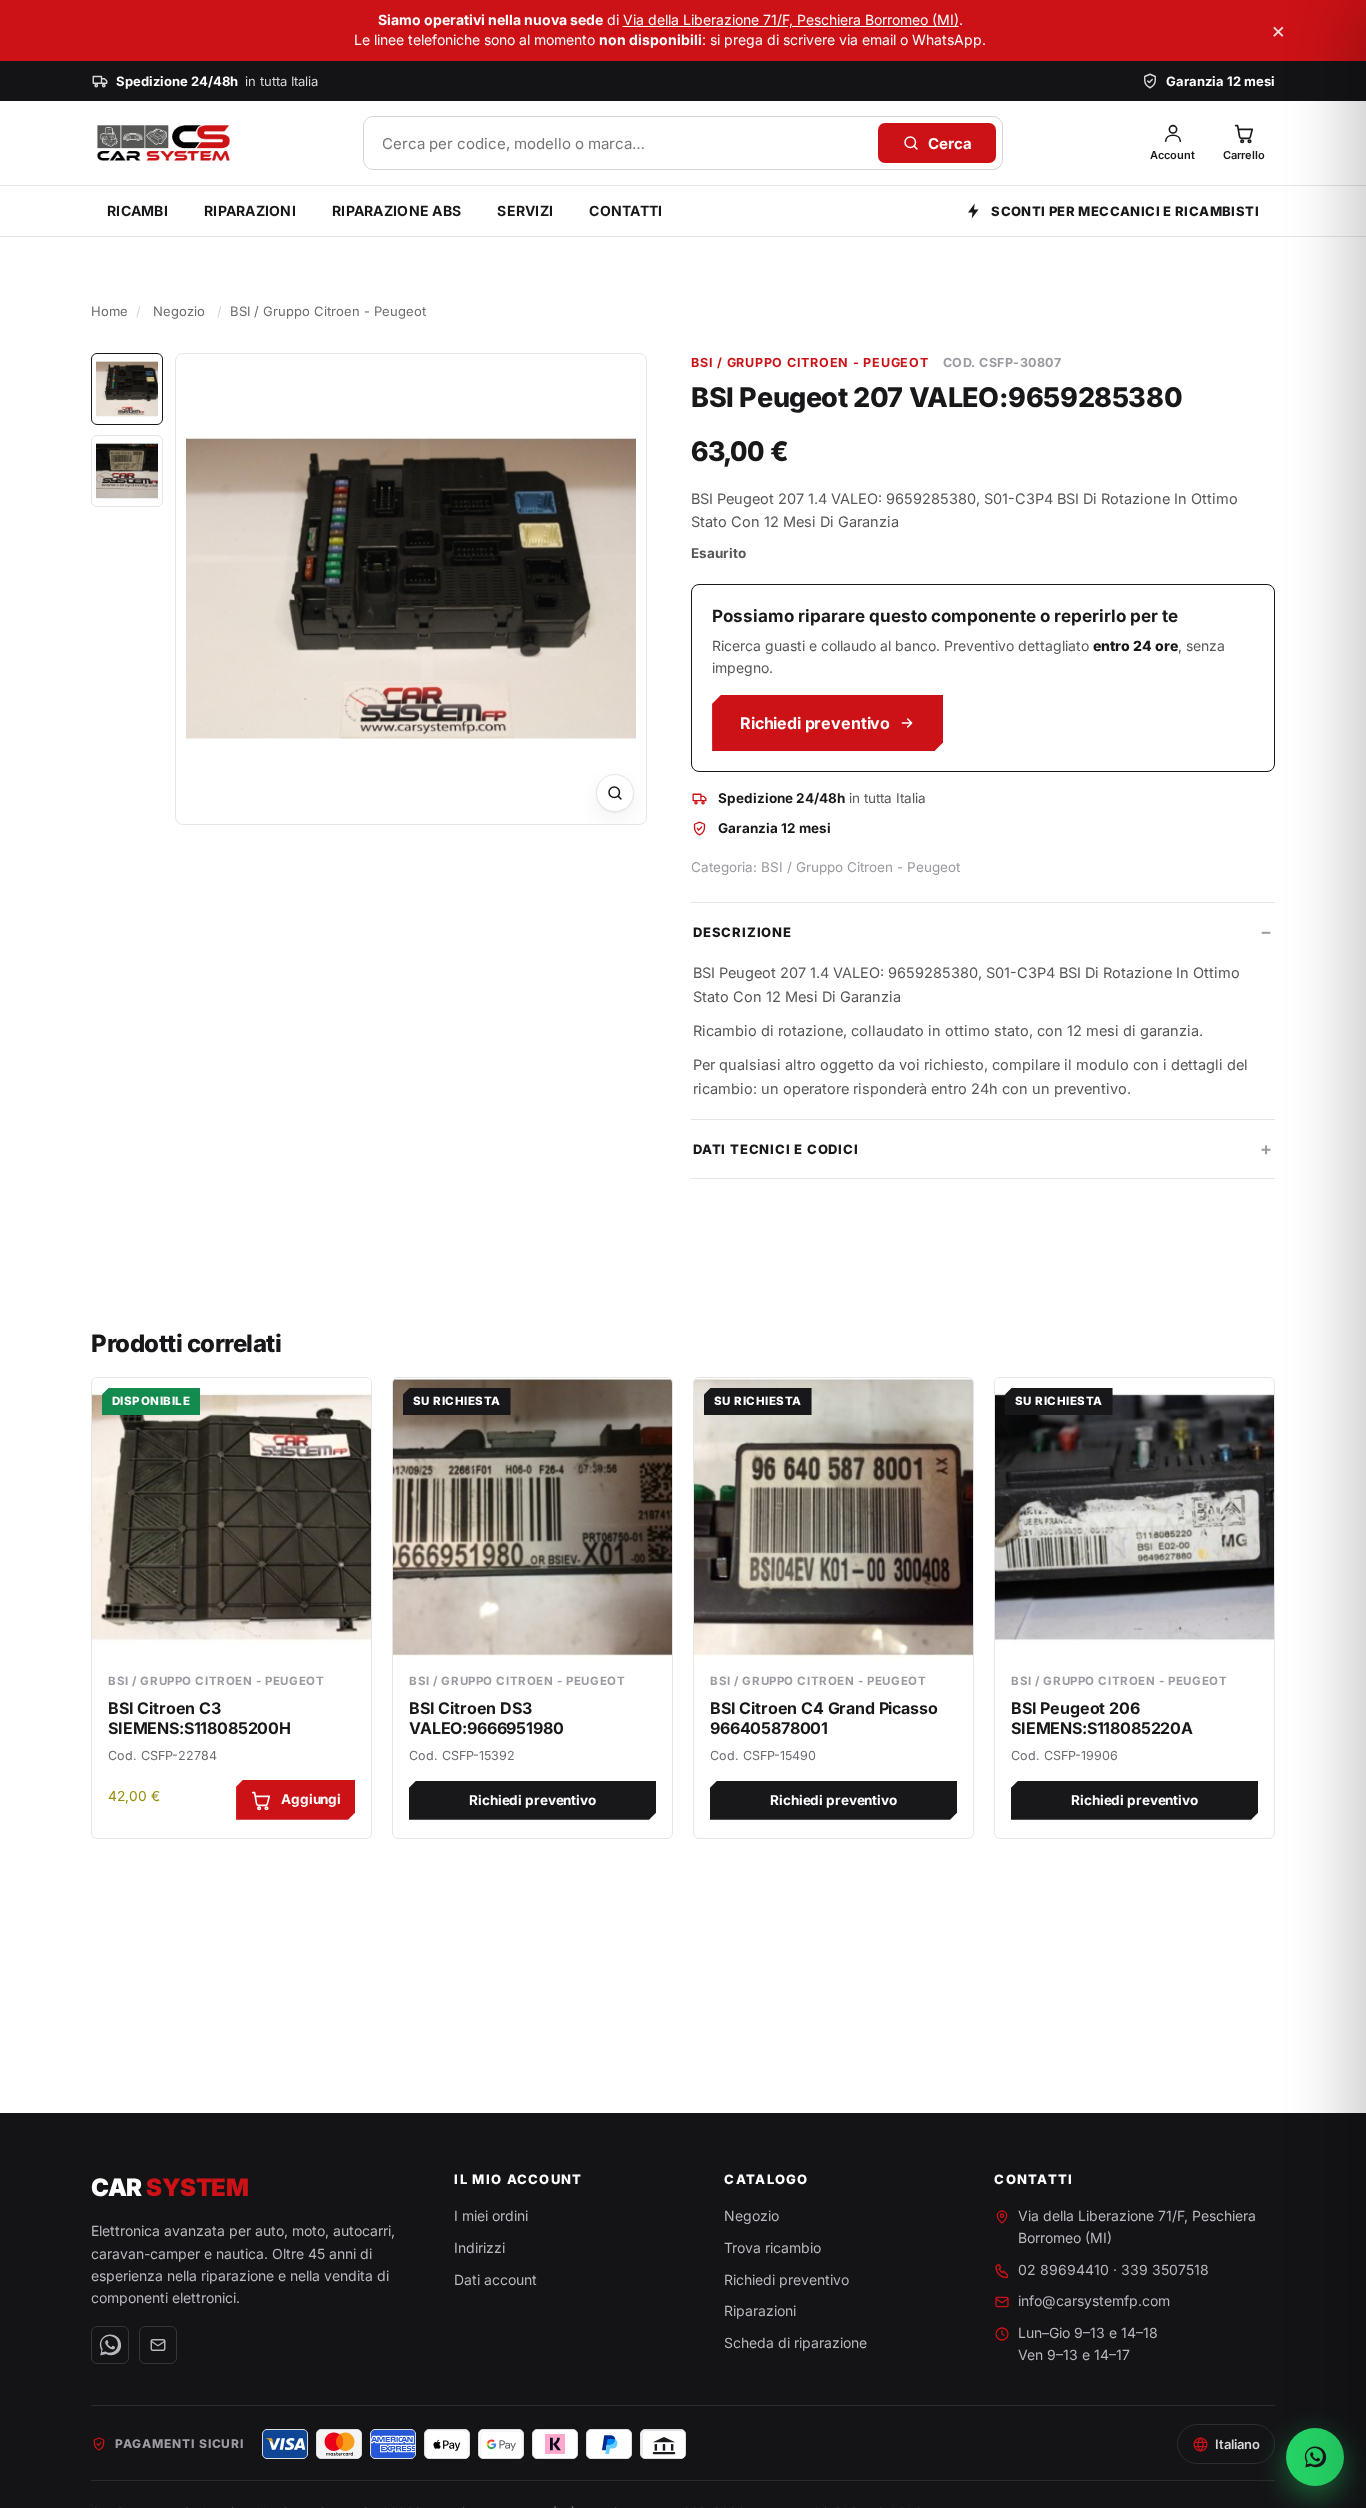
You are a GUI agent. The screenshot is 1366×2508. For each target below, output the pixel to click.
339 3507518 (1165, 2268)
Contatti (625, 210)
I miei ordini (491, 2215)
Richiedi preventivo (815, 723)
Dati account (495, 2278)
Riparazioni (250, 210)
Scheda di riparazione (795, 2342)
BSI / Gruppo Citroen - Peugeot (810, 362)
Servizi (525, 210)
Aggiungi (311, 1799)
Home (109, 311)
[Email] (158, 2344)
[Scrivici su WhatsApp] (1315, 2457)
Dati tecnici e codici (775, 1149)
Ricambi (137, 210)
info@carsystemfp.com (1094, 2300)
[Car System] (214, 143)
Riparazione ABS (396, 210)
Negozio (179, 311)
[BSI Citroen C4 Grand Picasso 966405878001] (833, 1608)
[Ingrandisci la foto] (411, 589)
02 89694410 (1063, 2268)
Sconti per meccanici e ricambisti (1125, 211)
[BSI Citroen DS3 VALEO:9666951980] (532, 1608)
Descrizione (742, 932)
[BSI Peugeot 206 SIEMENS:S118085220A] (1134, 1608)
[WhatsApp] (110, 2344)
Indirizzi (479, 2247)
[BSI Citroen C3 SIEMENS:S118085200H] (231, 1608)
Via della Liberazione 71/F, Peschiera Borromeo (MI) (791, 19)
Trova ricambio (772, 2247)
